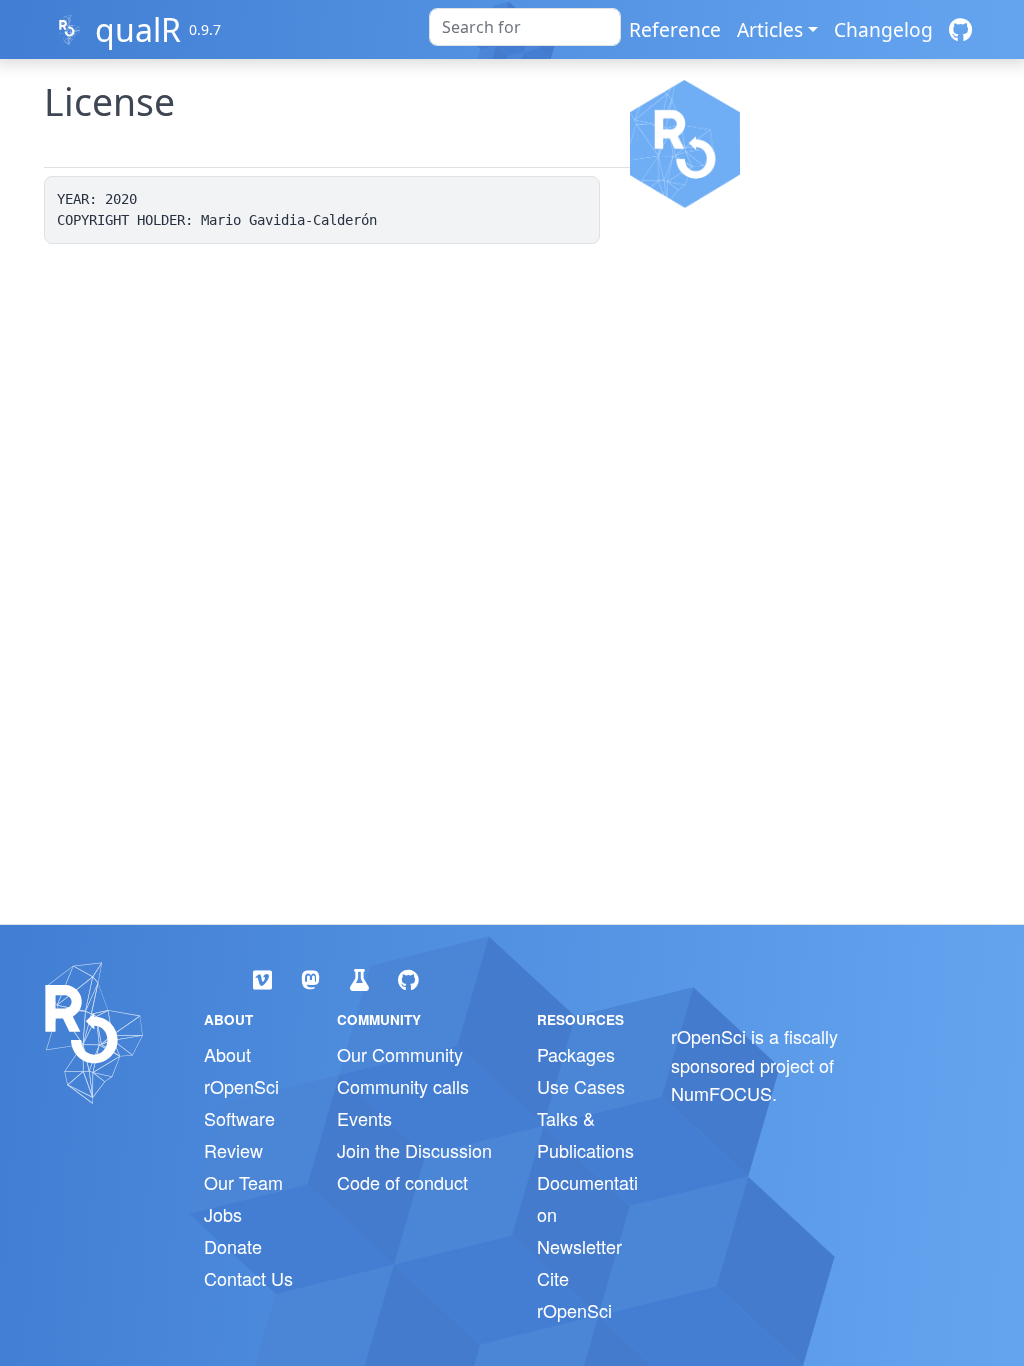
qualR (138, 29)
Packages (576, 1054)
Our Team (243, 1182)
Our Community (400, 1054)
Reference (675, 29)
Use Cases (581, 1086)
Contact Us (248, 1278)
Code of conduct (402, 1182)
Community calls (403, 1086)
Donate (233, 1246)
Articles (770, 29)
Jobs (223, 1214)
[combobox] (525, 27)
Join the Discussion (414, 1150)
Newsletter (579, 1246)
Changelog (883, 29)
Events (364, 1118)
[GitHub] (960, 29)
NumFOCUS (721, 1093)
